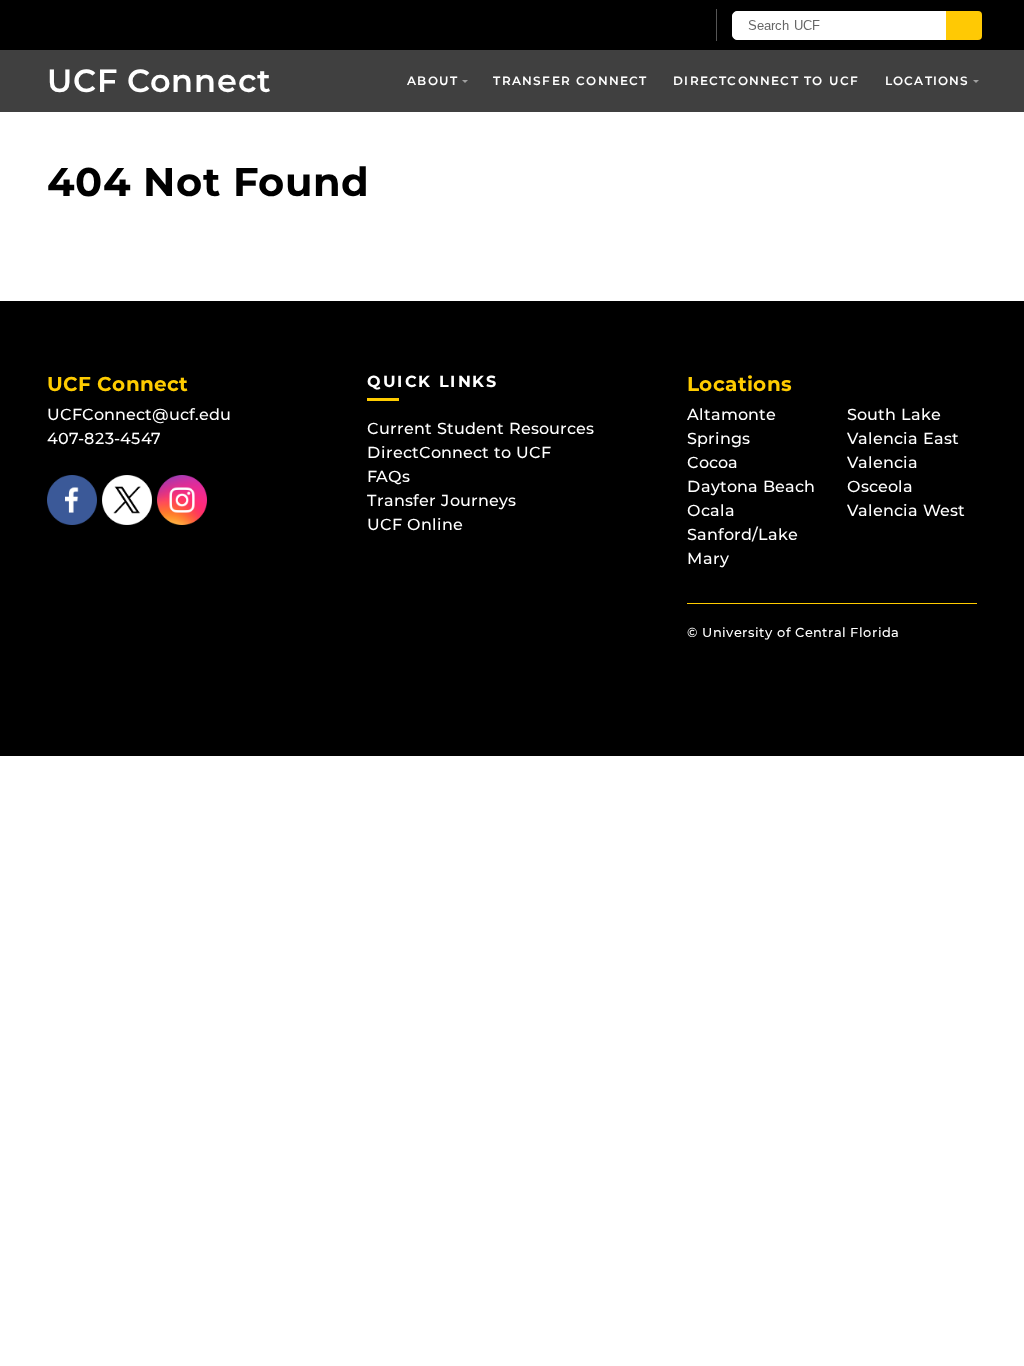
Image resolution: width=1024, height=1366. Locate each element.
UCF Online (415, 524)
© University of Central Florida (793, 632)
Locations (927, 80)
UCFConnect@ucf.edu (139, 414)
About (432, 80)
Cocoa (712, 462)
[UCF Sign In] (639, 26)
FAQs (388, 476)
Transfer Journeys (441, 500)
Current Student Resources (480, 428)
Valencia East (903, 438)
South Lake (894, 414)
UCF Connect (159, 80)
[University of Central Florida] (190, 24)
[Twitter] (124, 499)
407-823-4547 (104, 438)
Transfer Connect (570, 80)
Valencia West (906, 510)
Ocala (711, 510)
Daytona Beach (751, 486)
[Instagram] (179, 499)
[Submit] (964, 25)
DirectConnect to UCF (766, 80)
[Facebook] (72, 499)
